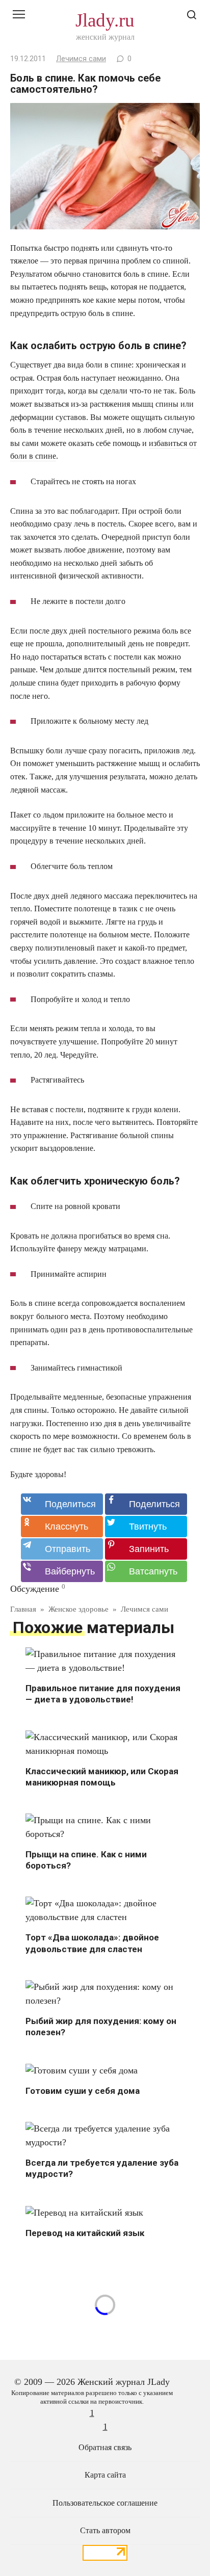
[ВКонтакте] (62, 1504)
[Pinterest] (146, 1549)
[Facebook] (146, 1504)
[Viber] (62, 1571)
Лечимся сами (81, 59)
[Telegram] (62, 1549)
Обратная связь (105, 2448)
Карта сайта (105, 2475)
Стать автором (105, 2531)
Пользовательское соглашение (105, 2503)
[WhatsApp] (146, 1571)
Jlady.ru (105, 20)
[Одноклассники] (62, 1527)
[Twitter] (146, 1527)
